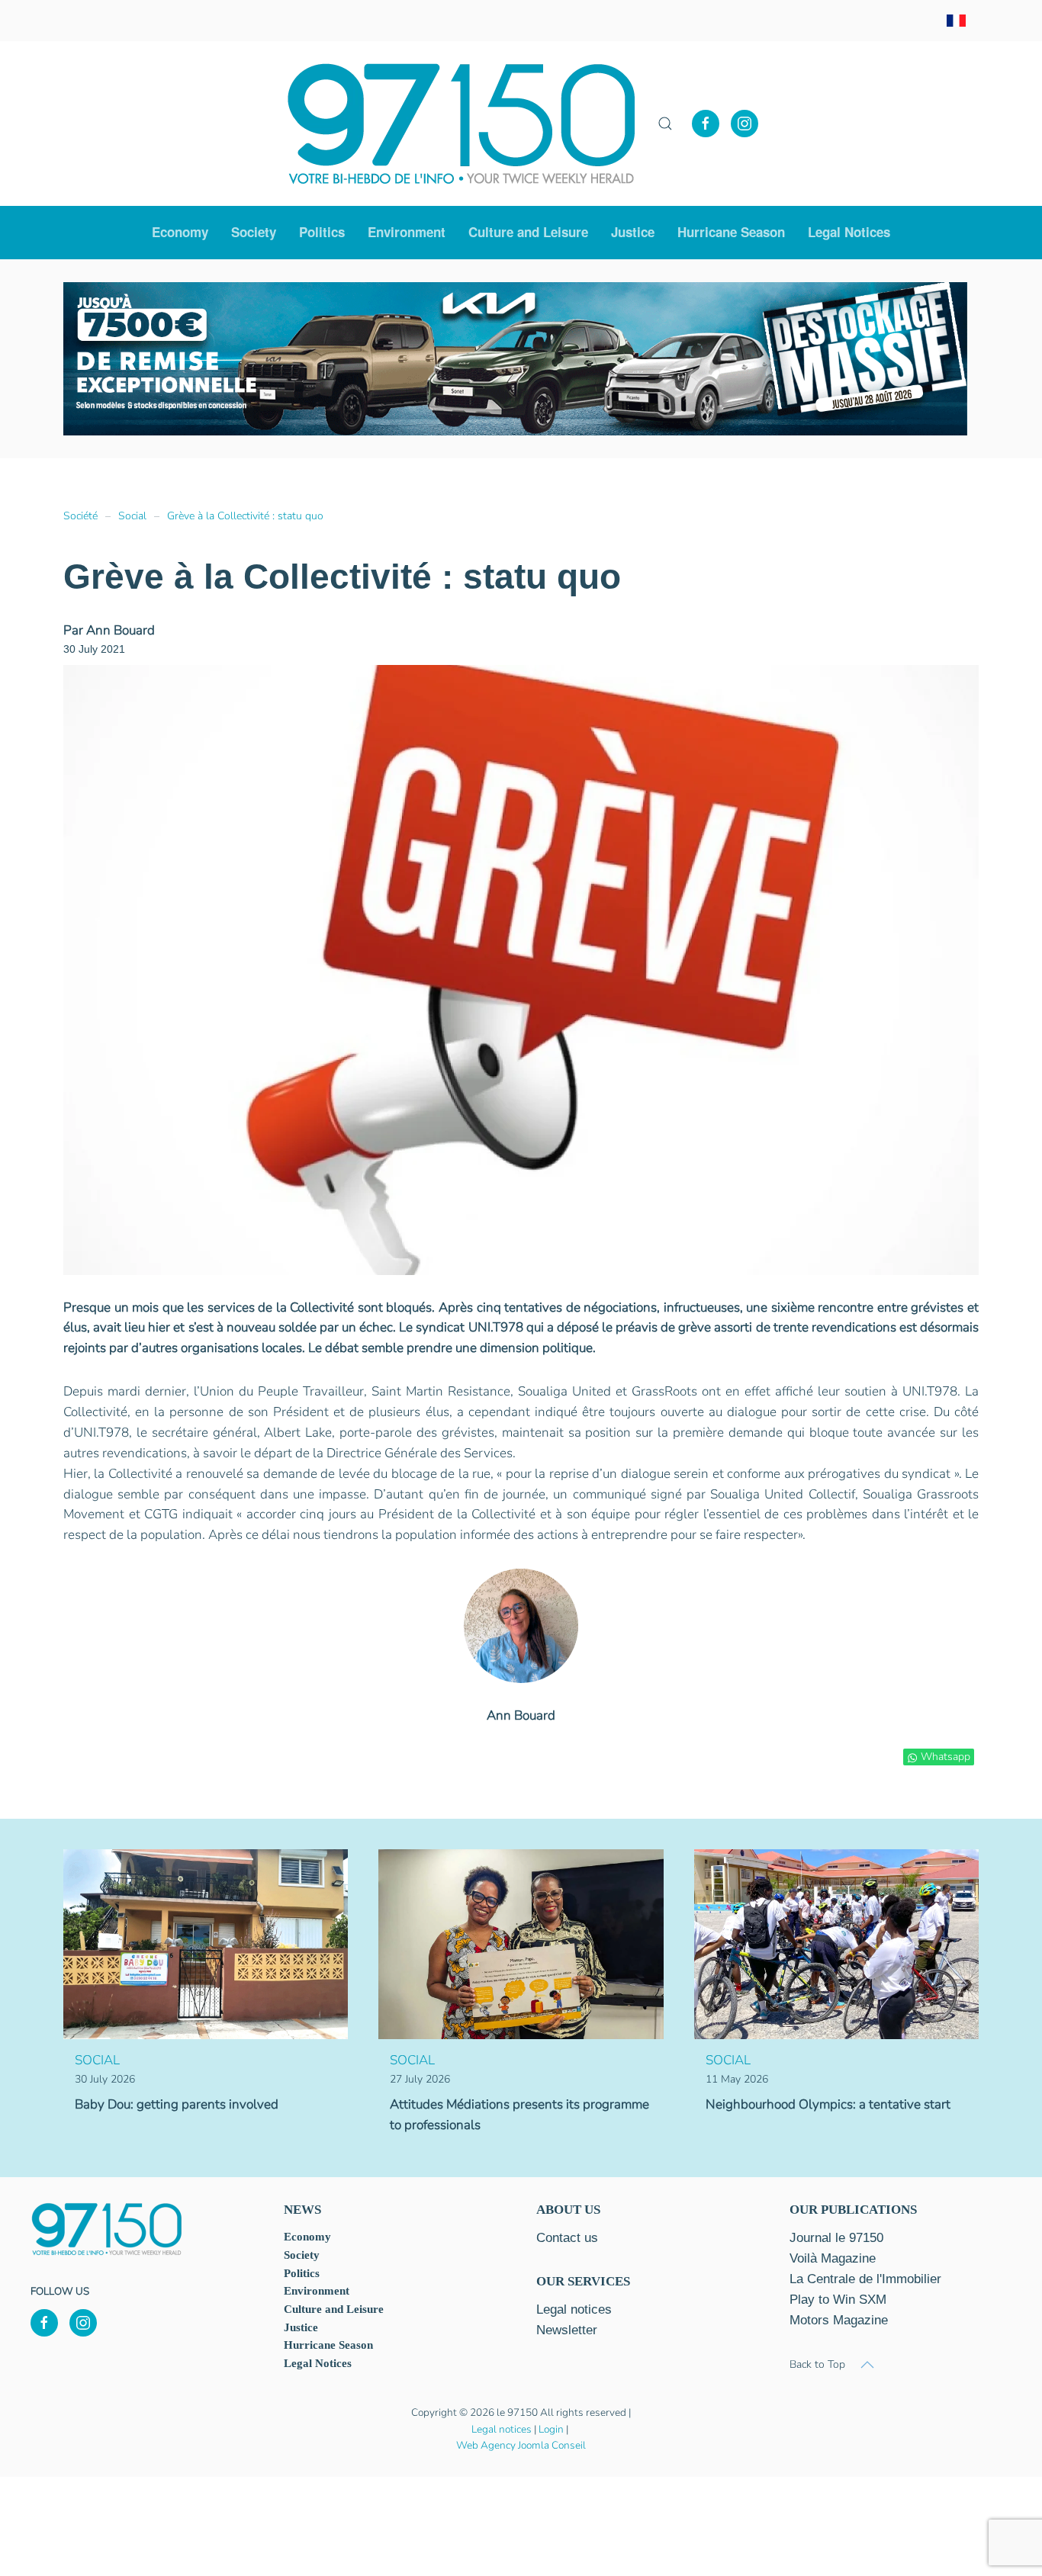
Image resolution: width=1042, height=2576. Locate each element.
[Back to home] (462, 124)
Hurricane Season (731, 232)
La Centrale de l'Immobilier (865, 2279)
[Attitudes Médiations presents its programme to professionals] (521, 1943)
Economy (307, 2237)
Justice (633, 232)
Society (302, 2255)
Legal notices (502, 2429)
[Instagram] (745, 124)
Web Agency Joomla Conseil (521, 2445)
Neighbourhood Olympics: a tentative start (828, 2104)
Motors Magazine (839, 2320)
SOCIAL (97, 2060)
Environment (407, 232)
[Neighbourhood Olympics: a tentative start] (836, 1943)
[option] (487, 359)
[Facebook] (706, 124)
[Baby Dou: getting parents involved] (206, 1943)
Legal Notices (849, 232)
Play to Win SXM (838, 2300)
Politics (322, 232)
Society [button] (254, 232)
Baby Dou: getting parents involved (177, 2104)
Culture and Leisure (334, 2309)
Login (551, 2429)
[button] (665, 124)
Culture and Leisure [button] (528, 232)
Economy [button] (180, 232)
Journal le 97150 (836, 2238)
